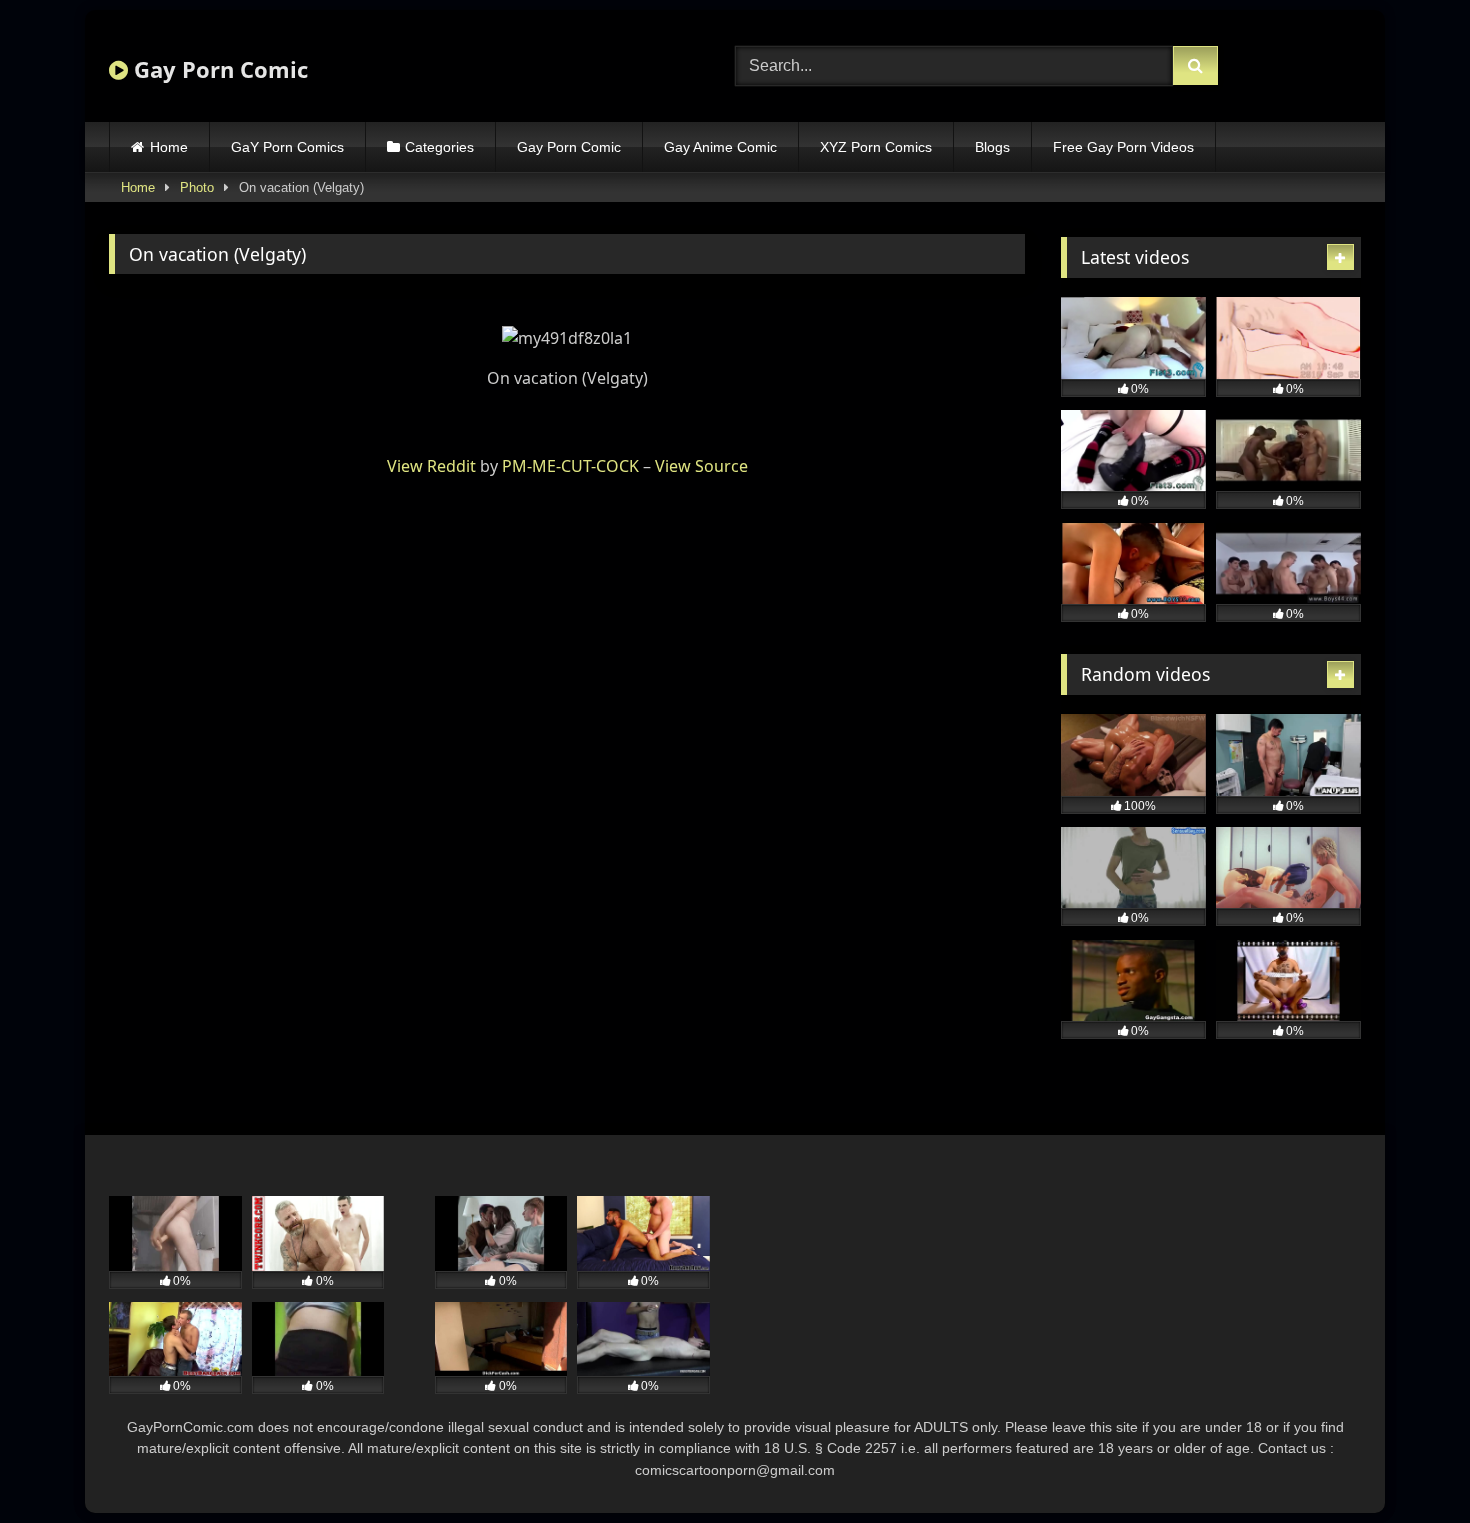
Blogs (992, 147)
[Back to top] (1408, 1463)
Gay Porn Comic (218, 69)
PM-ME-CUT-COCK (570, 466)
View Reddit (431, 466)
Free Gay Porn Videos (1123, 147)
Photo (197, 187)
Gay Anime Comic (720, 147)
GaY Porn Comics (287, 147)
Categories (439, 147)
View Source (701, 466)
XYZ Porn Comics (876, 147)
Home (169, 147)
